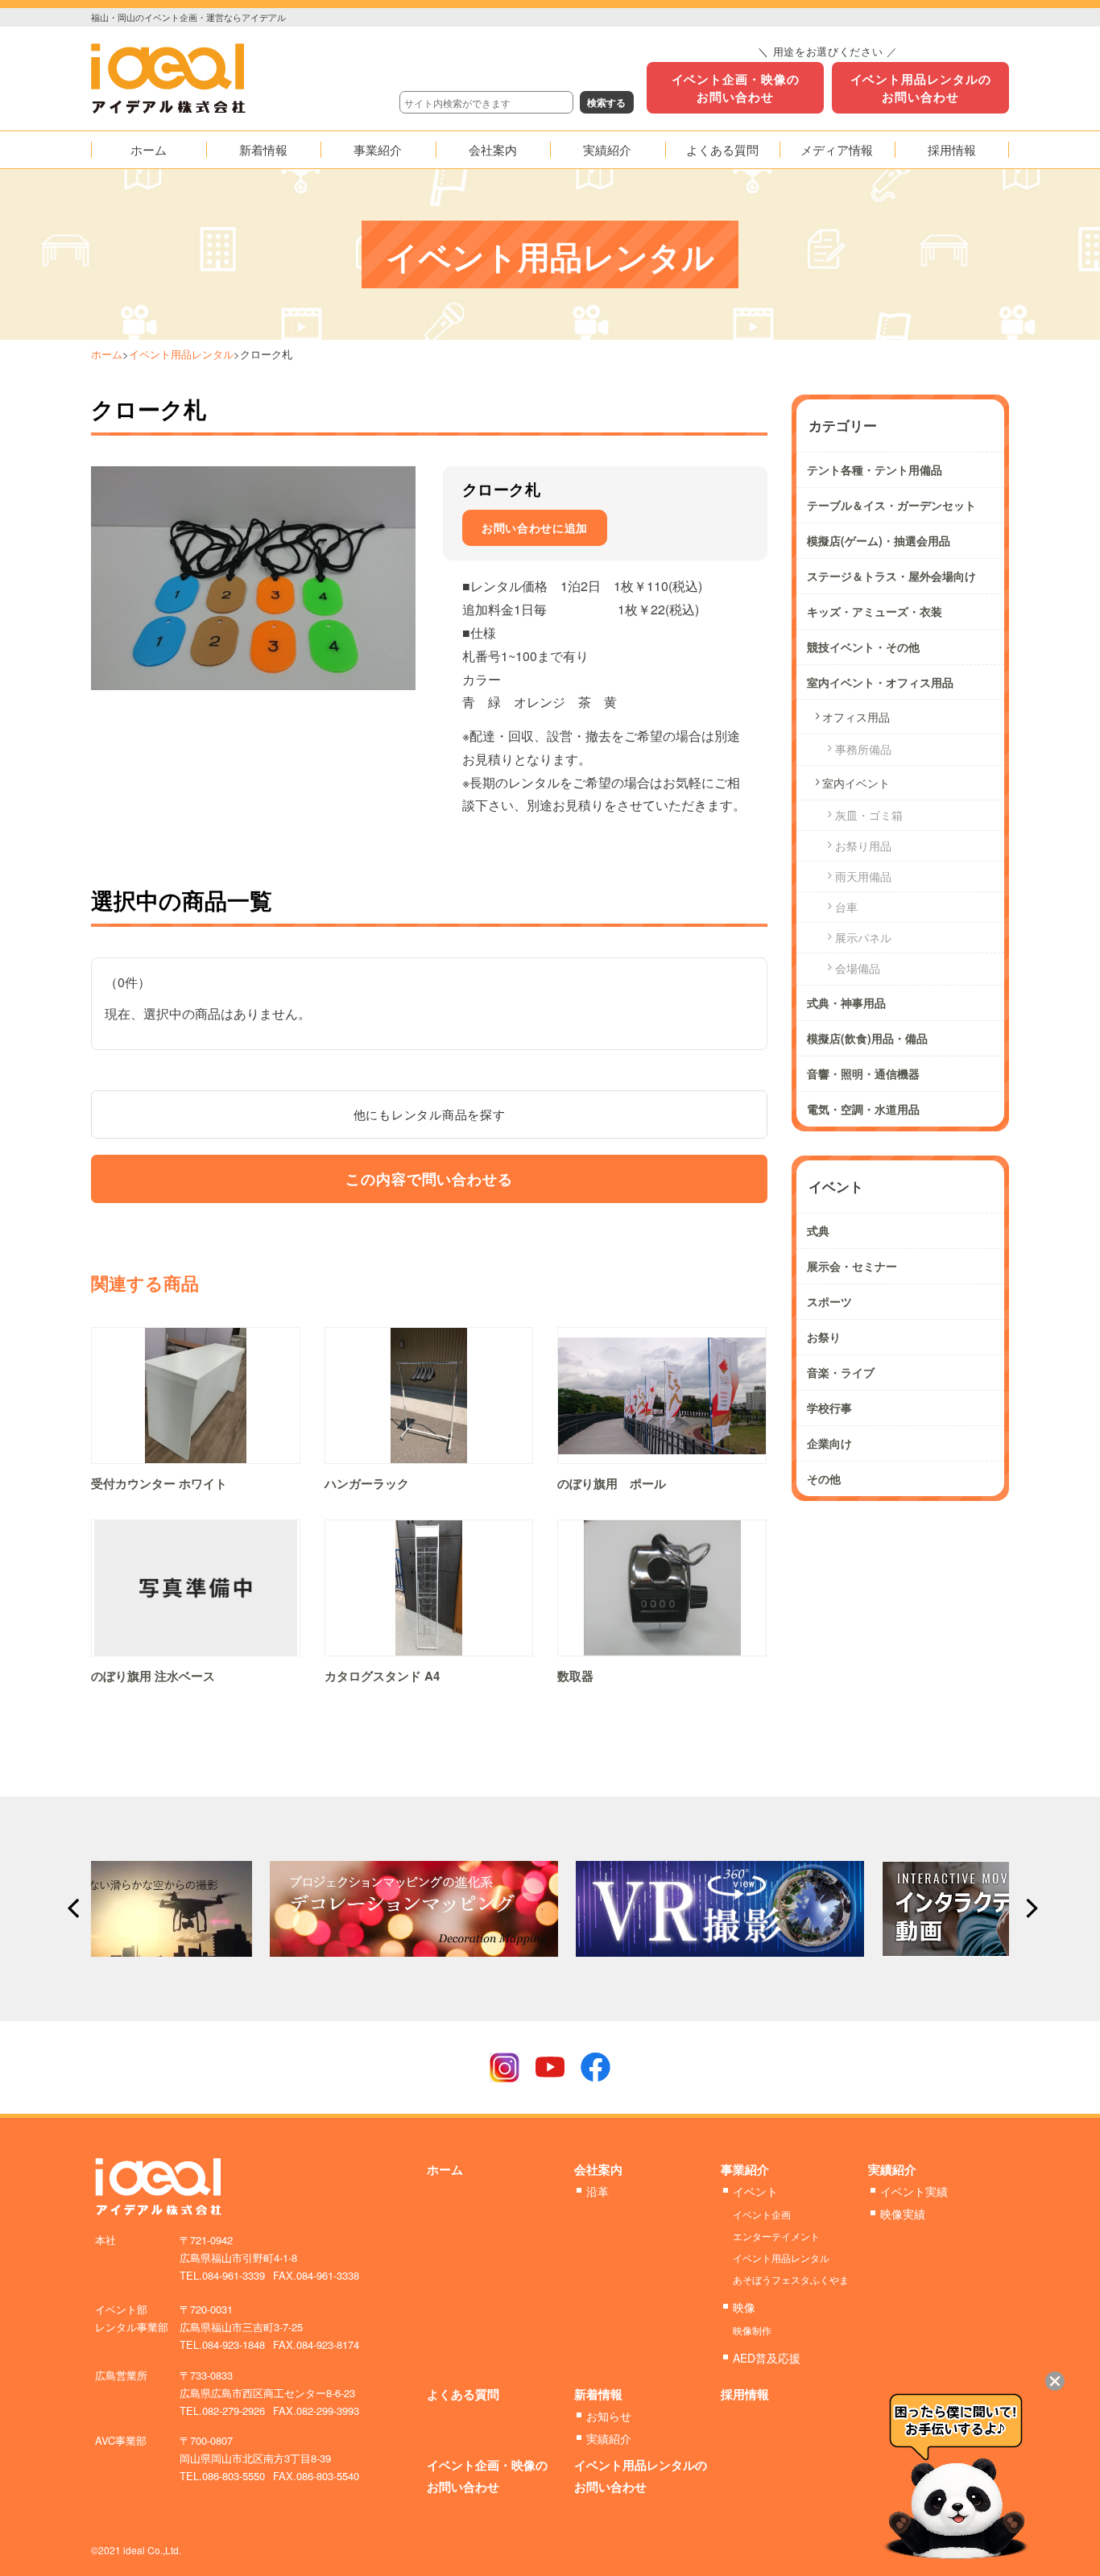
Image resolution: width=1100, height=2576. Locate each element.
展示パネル (863, 937)
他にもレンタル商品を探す (430, 1114)
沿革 (598, 2191)
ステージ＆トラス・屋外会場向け (891, 576)
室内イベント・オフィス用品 (880, 682)
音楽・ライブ (841, 1372)
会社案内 (598, 2169)
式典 (818, 1230)
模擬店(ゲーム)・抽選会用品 (879, 540)
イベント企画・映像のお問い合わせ (736, 88)
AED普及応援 (767, 2358)
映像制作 (752, 2330)
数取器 (575, 1676)
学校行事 (829, 1408)
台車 (846, 907)
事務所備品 (863, 749)
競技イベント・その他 (863, 647)
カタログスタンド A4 (382, 1676)
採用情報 (745, 2394)
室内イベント (856, 783)
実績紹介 (892, 2169)
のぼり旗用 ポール (612, 1483)
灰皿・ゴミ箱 (869, 815)
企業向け (829, 1443)
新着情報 (598, 2394)
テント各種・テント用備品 (875, 469)
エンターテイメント (776, 2236)
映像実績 (903, 2214)
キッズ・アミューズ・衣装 (875, 611)
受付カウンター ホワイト (159, 1483)
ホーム (107, 354)
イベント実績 (914, 2191)
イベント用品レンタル (181, 354)
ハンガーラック (367, 1483)
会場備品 (858, 968)
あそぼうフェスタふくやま (791, 2279)
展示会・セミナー (852, 1266)
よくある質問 (463, 2394)
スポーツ (829, 1301)
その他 (824, 1478)
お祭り (824, 1337)
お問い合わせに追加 (535, 527)
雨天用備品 (863, 876)
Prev (72, 1908)
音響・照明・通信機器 (863, 1073)
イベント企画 (762, 2214)
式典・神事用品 (846, 1003)
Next (1028, 1908)
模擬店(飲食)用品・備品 (867, 1038)
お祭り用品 (863, 846)
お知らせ (609, 2416)
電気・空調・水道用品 (863, 1109)
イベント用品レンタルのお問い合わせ (921, 88)
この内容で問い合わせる (429, 1179)
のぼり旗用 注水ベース (153, 1676)
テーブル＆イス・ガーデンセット (891, 505)
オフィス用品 (856, 717)
